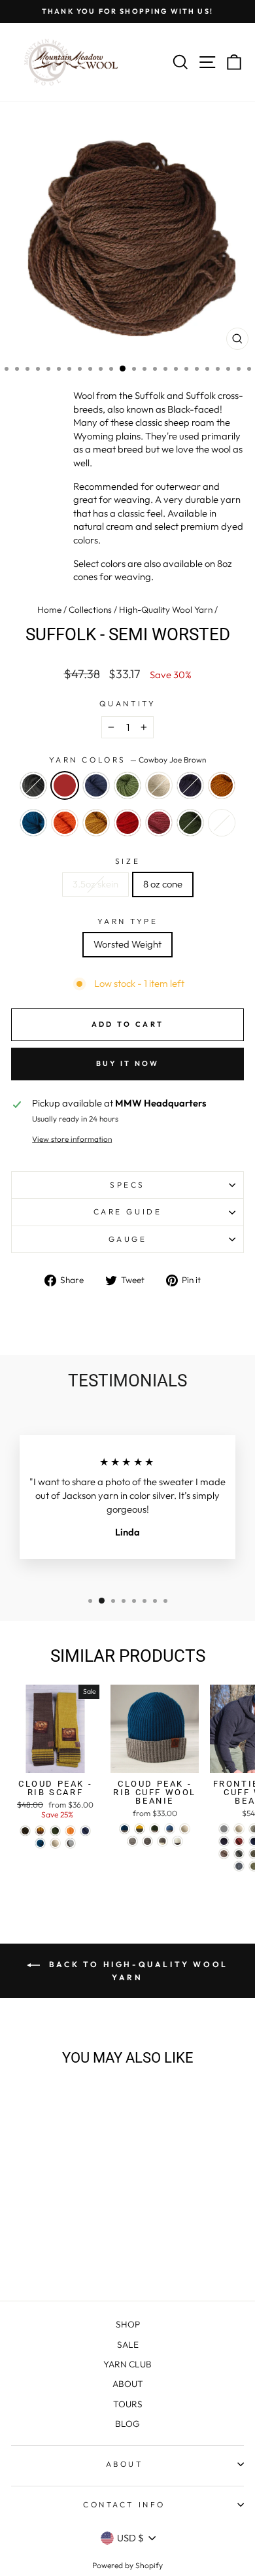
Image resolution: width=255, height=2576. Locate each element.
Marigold (96, 823)
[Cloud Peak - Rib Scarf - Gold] (40, 1831)
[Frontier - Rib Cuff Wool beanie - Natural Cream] (239, 1829)
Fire (127, 823)
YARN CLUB (127, 2364)
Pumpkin (65, 823)
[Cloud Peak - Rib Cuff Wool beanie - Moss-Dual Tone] (155, 1829)
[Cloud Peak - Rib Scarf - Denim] (85, 1831)
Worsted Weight (127, 944)
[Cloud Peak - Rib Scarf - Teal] (40, 1843)
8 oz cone (163, 884)
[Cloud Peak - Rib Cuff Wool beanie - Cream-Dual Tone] (178, 1841)
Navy (190, 785)
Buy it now (128, 1063)
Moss (190, 823)
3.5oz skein (95, 884)
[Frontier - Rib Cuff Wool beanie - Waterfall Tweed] (239, 1866)
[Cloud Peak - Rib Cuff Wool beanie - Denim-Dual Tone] (170, 1829)
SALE (128, 2344)
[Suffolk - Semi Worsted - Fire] (33, 2256)
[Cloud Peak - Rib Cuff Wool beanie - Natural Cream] (185, 1829)
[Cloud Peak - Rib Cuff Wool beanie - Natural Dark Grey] (147, 1841)
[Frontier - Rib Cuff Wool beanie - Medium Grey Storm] (239, 1854)
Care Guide (127, 1211)
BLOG (127, 2424)
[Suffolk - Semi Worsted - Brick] (48, 2256)
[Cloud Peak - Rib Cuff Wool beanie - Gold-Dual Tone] (140, 1829)
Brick (159, 823)
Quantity (127, 703)
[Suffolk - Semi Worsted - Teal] (55, 2243)
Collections (90, 610)
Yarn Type (128, 921)
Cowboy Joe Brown (65, 785)
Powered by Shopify (127, 2565)
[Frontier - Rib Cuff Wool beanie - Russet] (239, 1841)
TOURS (128, 2404)
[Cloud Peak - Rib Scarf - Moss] (55, 1831)
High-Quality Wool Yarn (166, 610)
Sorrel (222, 785)
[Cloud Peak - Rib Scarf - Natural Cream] (55, 1843)
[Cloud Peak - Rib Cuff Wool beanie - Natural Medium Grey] (132, 1841)
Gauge (128, 1239)
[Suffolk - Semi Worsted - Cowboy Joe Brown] (40, 2231)
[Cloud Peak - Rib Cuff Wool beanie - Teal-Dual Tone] (125, 1829)
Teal (33, 823)
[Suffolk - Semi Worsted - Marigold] (85, 2243)
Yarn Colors (127, 760)
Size (127, 861)
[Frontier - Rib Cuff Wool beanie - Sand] (224, 1854)
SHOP (128, 2324)
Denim (96, 785)
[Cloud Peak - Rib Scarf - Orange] (70, 1831)
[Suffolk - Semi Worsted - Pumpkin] (70, 2243)
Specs (127, 1185)
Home (49, 610)
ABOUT (128, 2384)
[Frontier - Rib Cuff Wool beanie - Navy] (224, 1841)
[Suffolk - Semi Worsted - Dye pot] (78, 2256)
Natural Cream (159, 785)
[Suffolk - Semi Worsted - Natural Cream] (85, 2231)
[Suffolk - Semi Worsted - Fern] (70, 2231)
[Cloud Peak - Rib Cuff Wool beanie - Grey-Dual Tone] (162, 1841)
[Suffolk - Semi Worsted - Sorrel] (40, 2243)
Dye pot (222, 823)
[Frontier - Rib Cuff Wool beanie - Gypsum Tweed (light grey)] (224, 1829)
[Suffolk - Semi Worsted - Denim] (55, 2231)
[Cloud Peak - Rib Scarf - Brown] (25, 1831)
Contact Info (124, 2504)
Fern (127, 785)
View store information (72, 1139)
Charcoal (33, 785)
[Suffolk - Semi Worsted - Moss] (63, 2256)
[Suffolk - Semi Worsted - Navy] (25, 2243)
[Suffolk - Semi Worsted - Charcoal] (25, 2231)
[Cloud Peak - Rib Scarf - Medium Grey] (70, 1843)
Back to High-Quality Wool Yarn (137, 1971)
